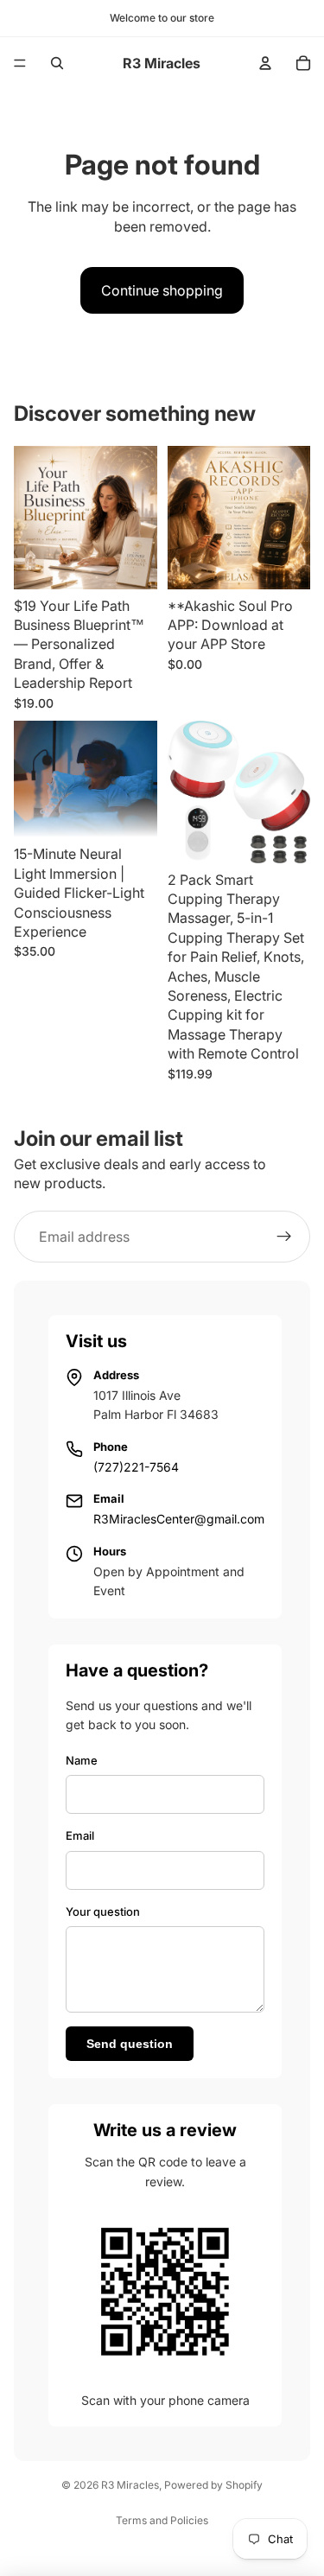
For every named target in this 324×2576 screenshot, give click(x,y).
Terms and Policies (162, 2520)
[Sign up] (284, 1237)
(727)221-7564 (136, 1467)
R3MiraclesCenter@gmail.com (179, 1519)
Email (80, 1835)
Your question (103, 1911)
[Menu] (20, 63)
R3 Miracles (130, 2485)
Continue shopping (162, 290)
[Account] (265, 63)
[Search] (57, 63)
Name (82, 1760)
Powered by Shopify (213, 2485)
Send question (130, 2044)
